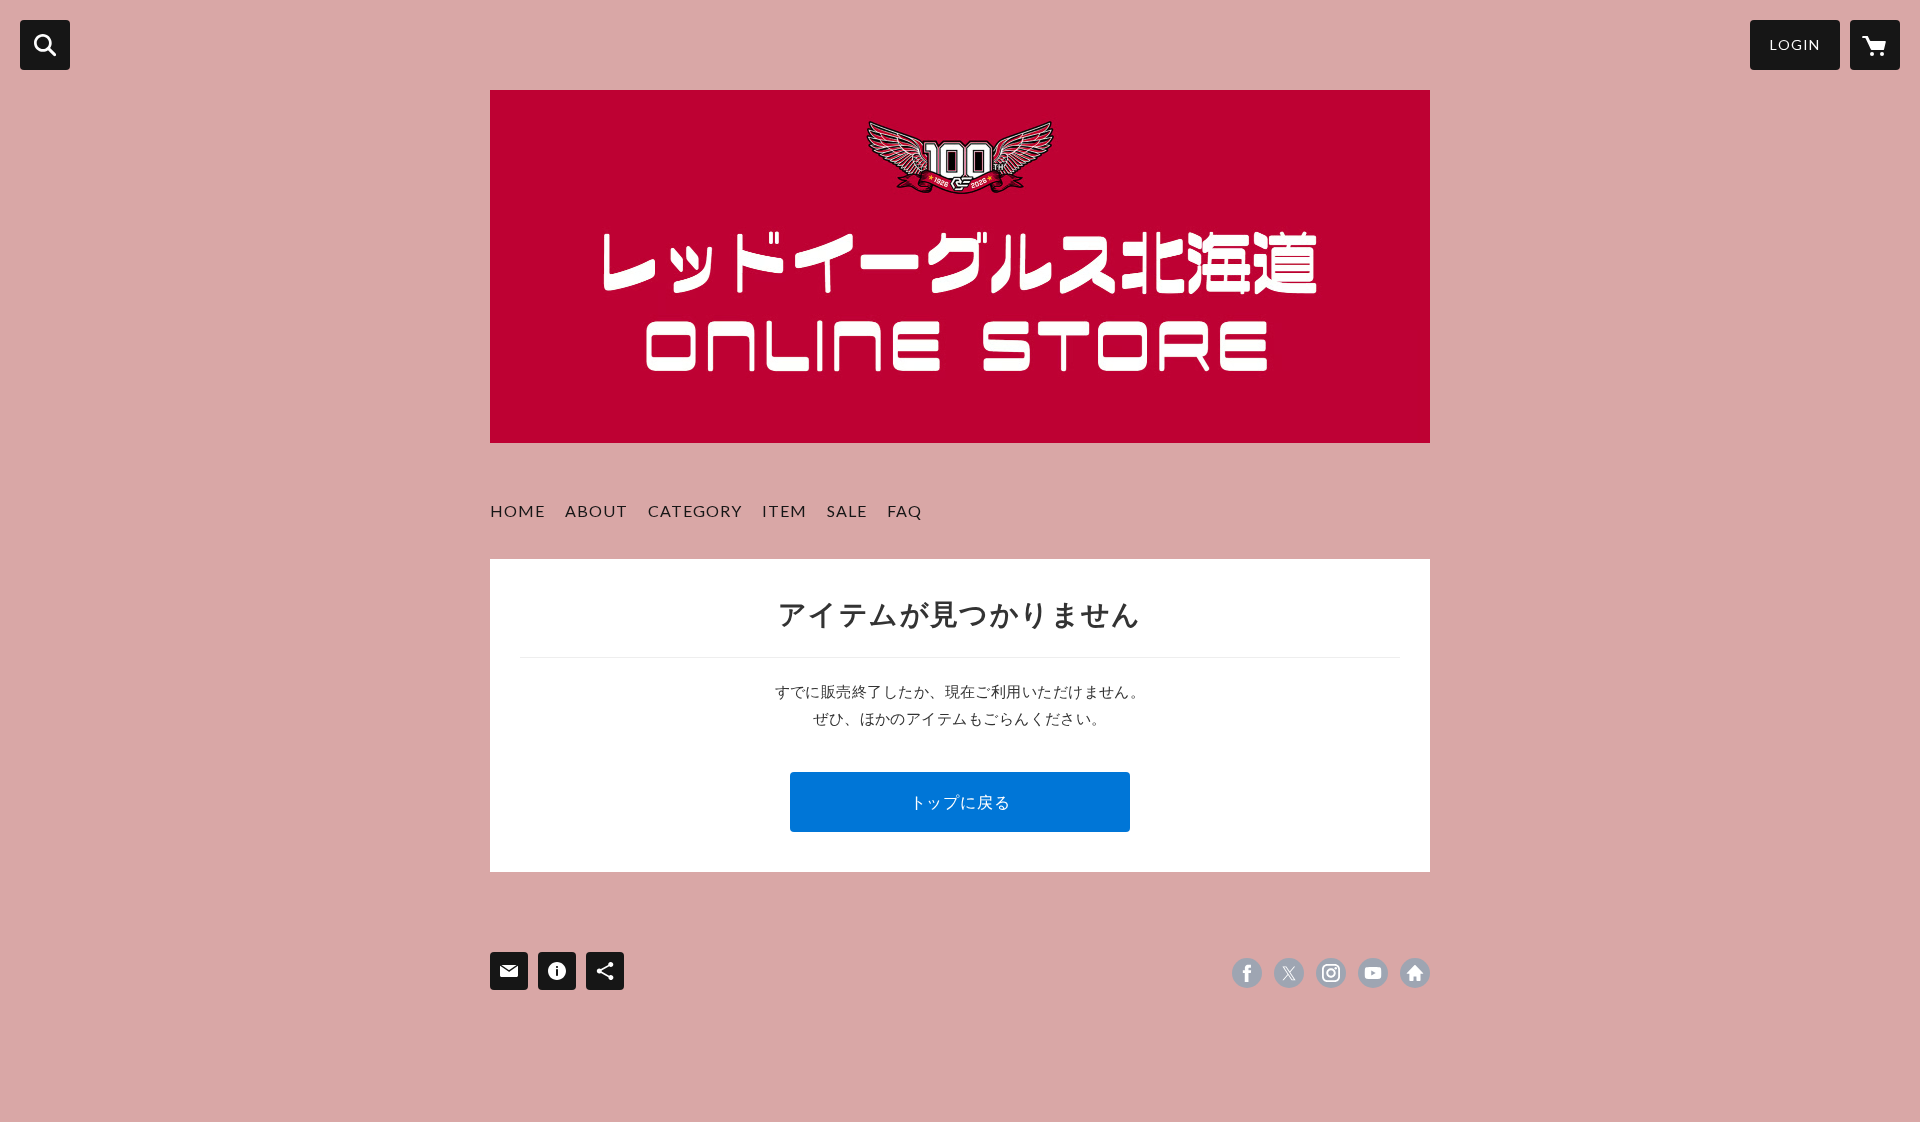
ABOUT (596, 510)
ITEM (784, 510)
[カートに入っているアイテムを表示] (1875, 45)
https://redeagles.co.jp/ (1415, 973)
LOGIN (1795, 44)
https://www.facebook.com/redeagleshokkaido (1247, 973)
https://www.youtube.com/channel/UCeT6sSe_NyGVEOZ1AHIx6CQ (1373, 973)
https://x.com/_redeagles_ (1289, 973)
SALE (847, 510)
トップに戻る (960, 801)
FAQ (904, 510)
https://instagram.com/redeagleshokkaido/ (1331, 973)
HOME (517, 510)
